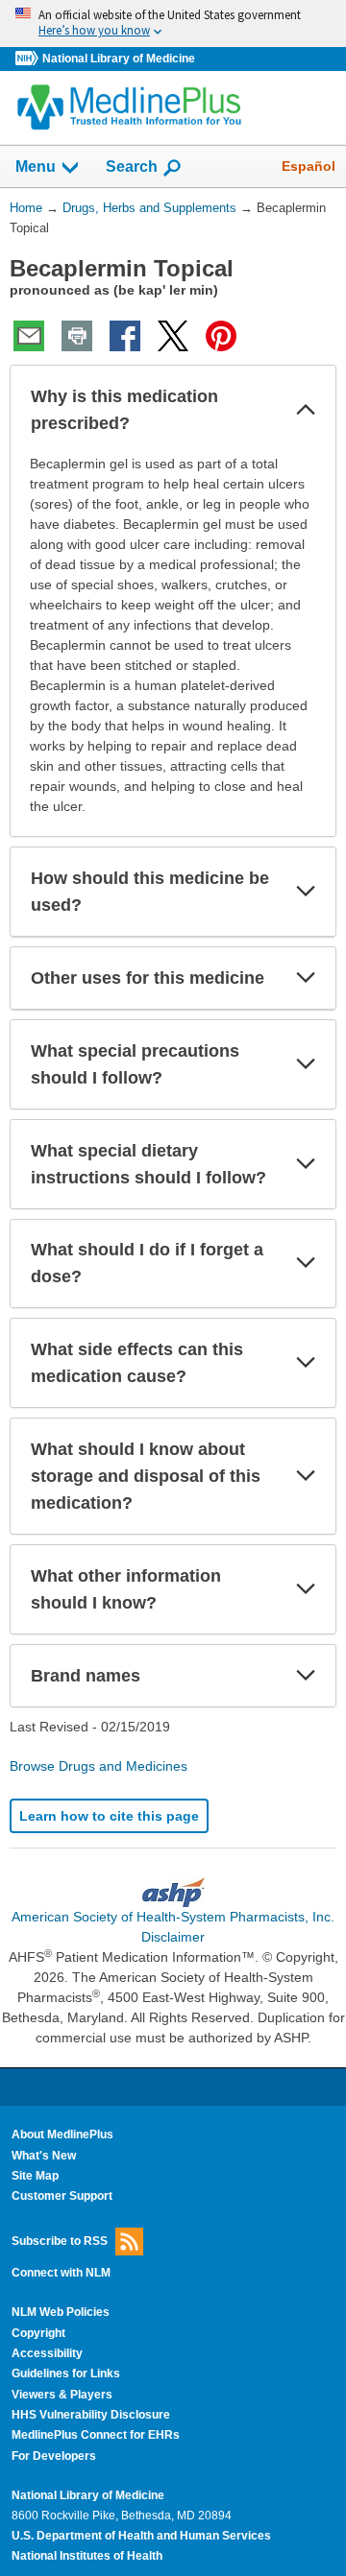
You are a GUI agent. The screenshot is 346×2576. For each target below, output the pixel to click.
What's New (44, 2156)
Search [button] (132, 166)
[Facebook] (125, 336)
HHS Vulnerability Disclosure (91, 2415)
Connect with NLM (61, 2273)
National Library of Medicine (119, 59)
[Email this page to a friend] (29, 336)
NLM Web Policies (61, 2312)
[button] (306, 410)
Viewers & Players (62, 2395)
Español (309, 166)
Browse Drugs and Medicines (99, 1766)
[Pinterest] (221, 336)
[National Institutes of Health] (29, 59)
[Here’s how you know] (173, 24)
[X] (173, 336)
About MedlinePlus (62, 2135)
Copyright (38, 2333)
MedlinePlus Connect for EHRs (96, 2435)
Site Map (35, 2176)
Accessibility (47, 2353)
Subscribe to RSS (60, 2240)
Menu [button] (36, 167)
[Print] (77, 336)
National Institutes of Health (87, 2556)
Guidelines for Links (66, 2373)
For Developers (54, 2456)
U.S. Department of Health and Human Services (141, 2536)
